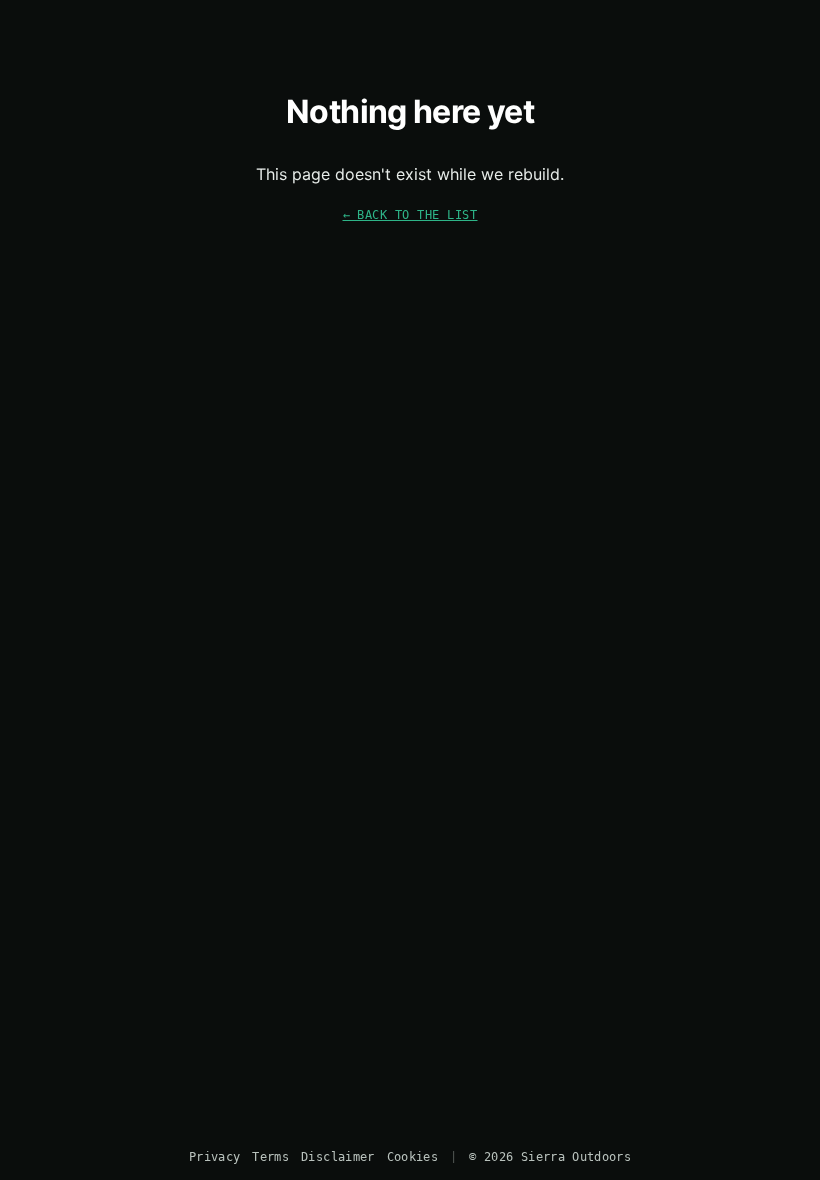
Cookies (412, 1157)
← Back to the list (410, 214)
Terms (270, 1157)
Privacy (214, 1157)
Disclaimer (337, 1157)
